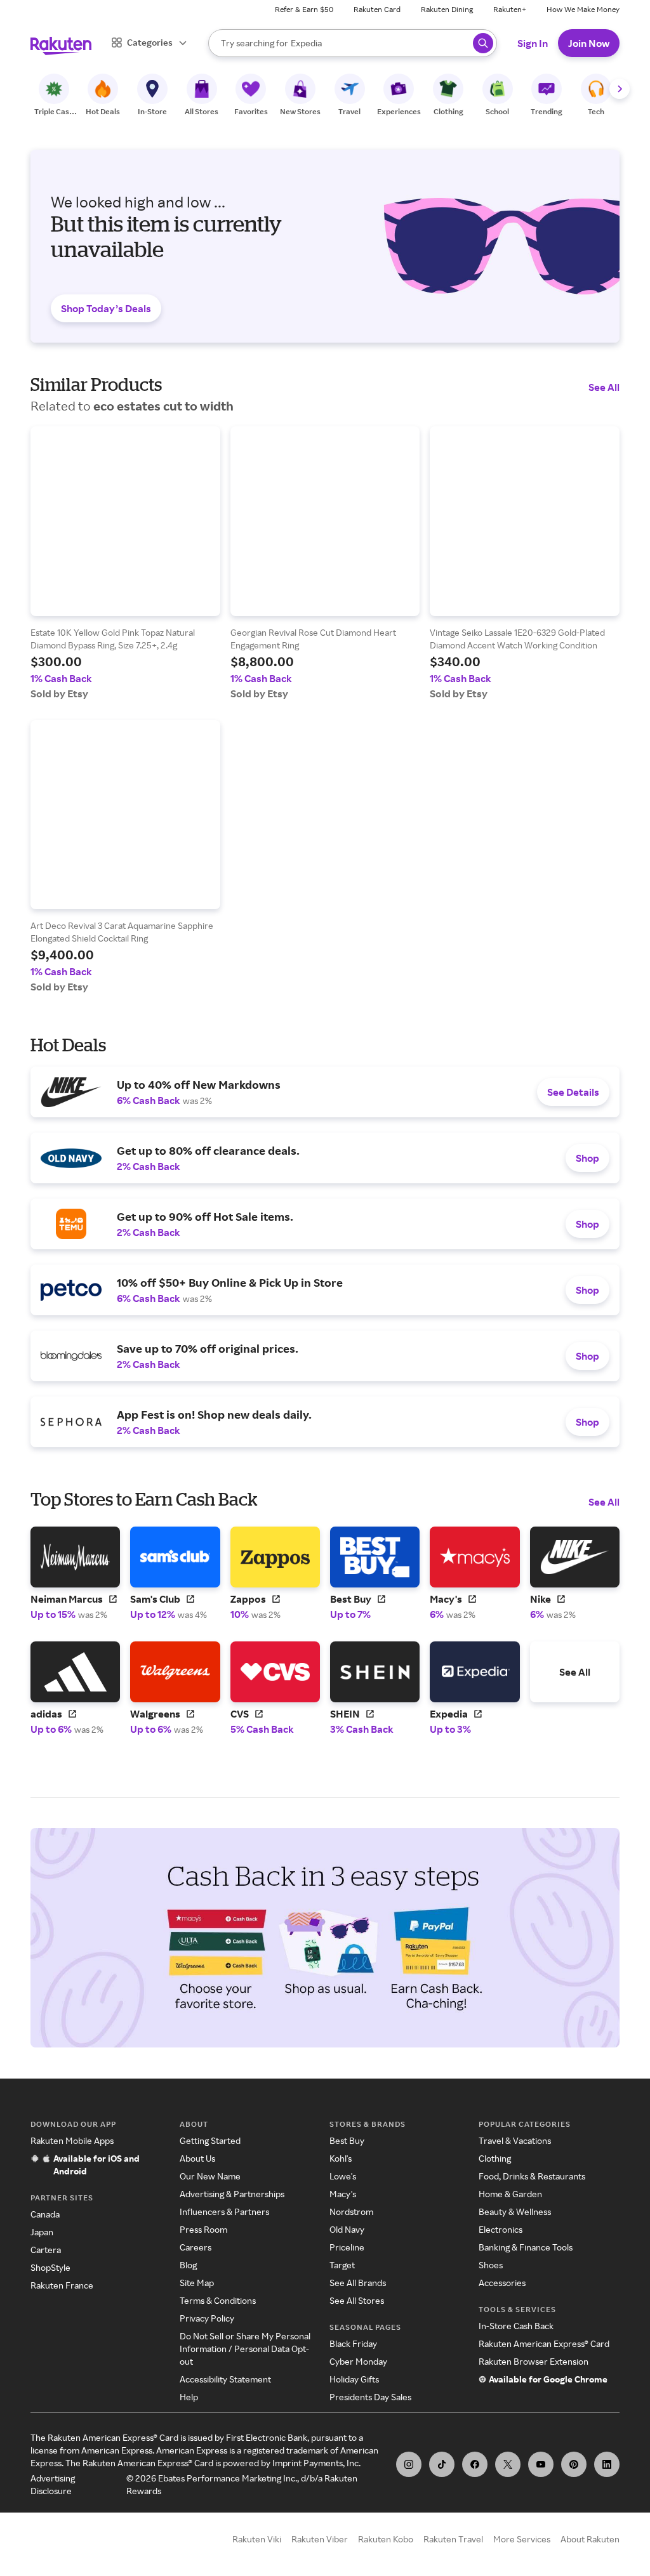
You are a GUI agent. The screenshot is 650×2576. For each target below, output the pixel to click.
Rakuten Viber (320, 2539)
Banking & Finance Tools (526, 2247)
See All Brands (358, 2283)
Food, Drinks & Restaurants (532, 2176)
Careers (196, 2247)
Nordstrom (351, 2211)
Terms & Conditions (218, 2300)
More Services (522, 2539)
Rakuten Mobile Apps (72, 2140)
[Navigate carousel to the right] (620, 89)
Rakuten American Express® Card (544, 2343)
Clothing (495, 2158)
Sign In (533, 43)
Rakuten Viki (257, 2539)
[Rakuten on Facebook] (475, 2464)
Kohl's (341, 2158)
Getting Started (210, 2140)
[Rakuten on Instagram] (409, 2464)
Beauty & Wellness (515, 2211)
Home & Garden (510, 2194)
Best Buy (347, 2140)
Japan (42, 2232)
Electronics (501, 2229)
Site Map (197, 2283)
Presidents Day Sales (370, 2397)
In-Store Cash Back (516, 2326)
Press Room (203, 2229)
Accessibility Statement (225, 2379)
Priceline (347, 2247)
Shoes (491, 2265)
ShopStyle (50, 2267)
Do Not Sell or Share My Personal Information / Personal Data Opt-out (245, 2349)
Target (342, 2265)
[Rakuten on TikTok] (442, 2464)
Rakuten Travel (453, 2539)
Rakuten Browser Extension (534, 2361)
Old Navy (347, 2229)
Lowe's (343, 2176)
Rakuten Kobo (386, 2539)
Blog (188, 2265)
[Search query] (483, 43)
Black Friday (353, 2343)
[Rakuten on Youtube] (541, 2464)
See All (604, 387)
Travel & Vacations (515, 2140)
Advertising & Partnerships (232, 2194)
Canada (45, 2214)
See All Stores (357, 2300)
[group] (125, 563)
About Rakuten (590, 2539)
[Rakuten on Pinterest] (574, 2464)
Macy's (343, 2194)
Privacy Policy (207, 2318)
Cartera (46, 2250)
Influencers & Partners (224, 2211)
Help (189, 2397)
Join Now (589, 43)
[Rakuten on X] (508, 2464)
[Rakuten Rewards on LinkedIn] (607, 2464)
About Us (197, 2158)
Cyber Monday (358, 2361)
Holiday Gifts (354, 2379)
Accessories (502, 2283)
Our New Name (210, 2176)
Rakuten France (62, 2285)
